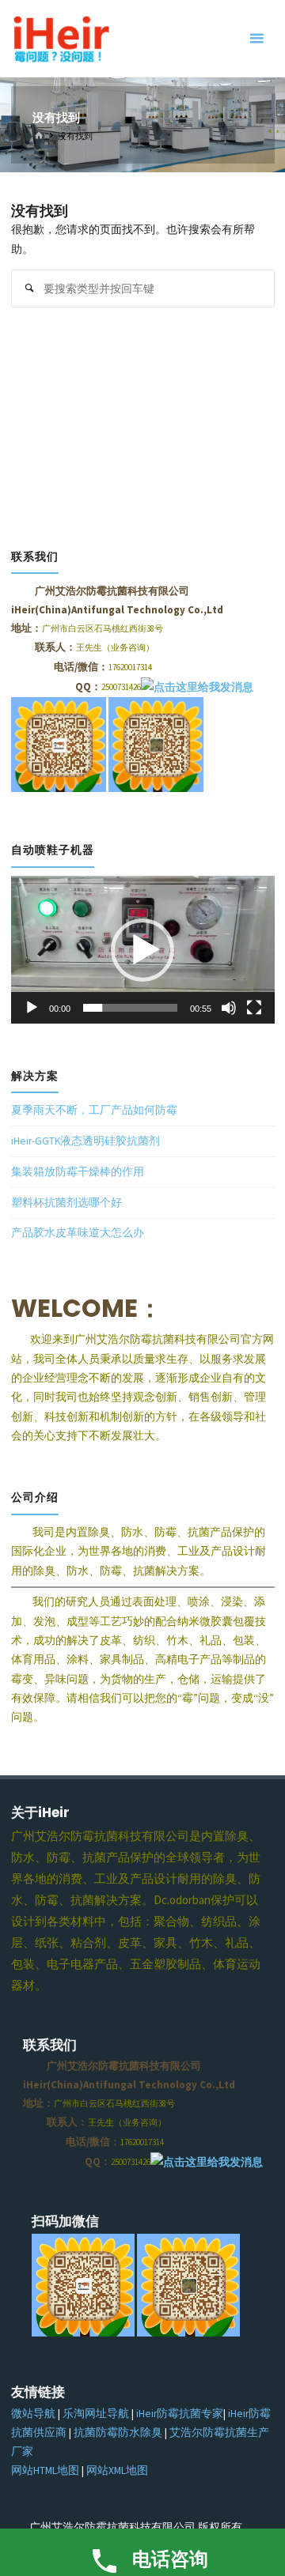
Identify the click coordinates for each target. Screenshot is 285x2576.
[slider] (130, 1008)
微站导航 (33, 2414)
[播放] (32, 1008)
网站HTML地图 (45, 2470)
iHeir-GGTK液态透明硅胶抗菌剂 (85, 1141)
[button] (142, 950)
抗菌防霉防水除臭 (118, 2433)
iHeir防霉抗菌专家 (180, 2414)
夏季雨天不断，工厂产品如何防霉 (94, 1110)
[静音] (229, 1008)
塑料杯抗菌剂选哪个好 (66, 1203)
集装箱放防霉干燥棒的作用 (78, 1172)
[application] (143, 950)
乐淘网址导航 (96, 2414)
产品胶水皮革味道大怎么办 (78, 1233)
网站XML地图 (117, 2470)
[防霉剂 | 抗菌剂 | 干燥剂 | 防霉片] (61, 38)
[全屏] (254, 1008)
